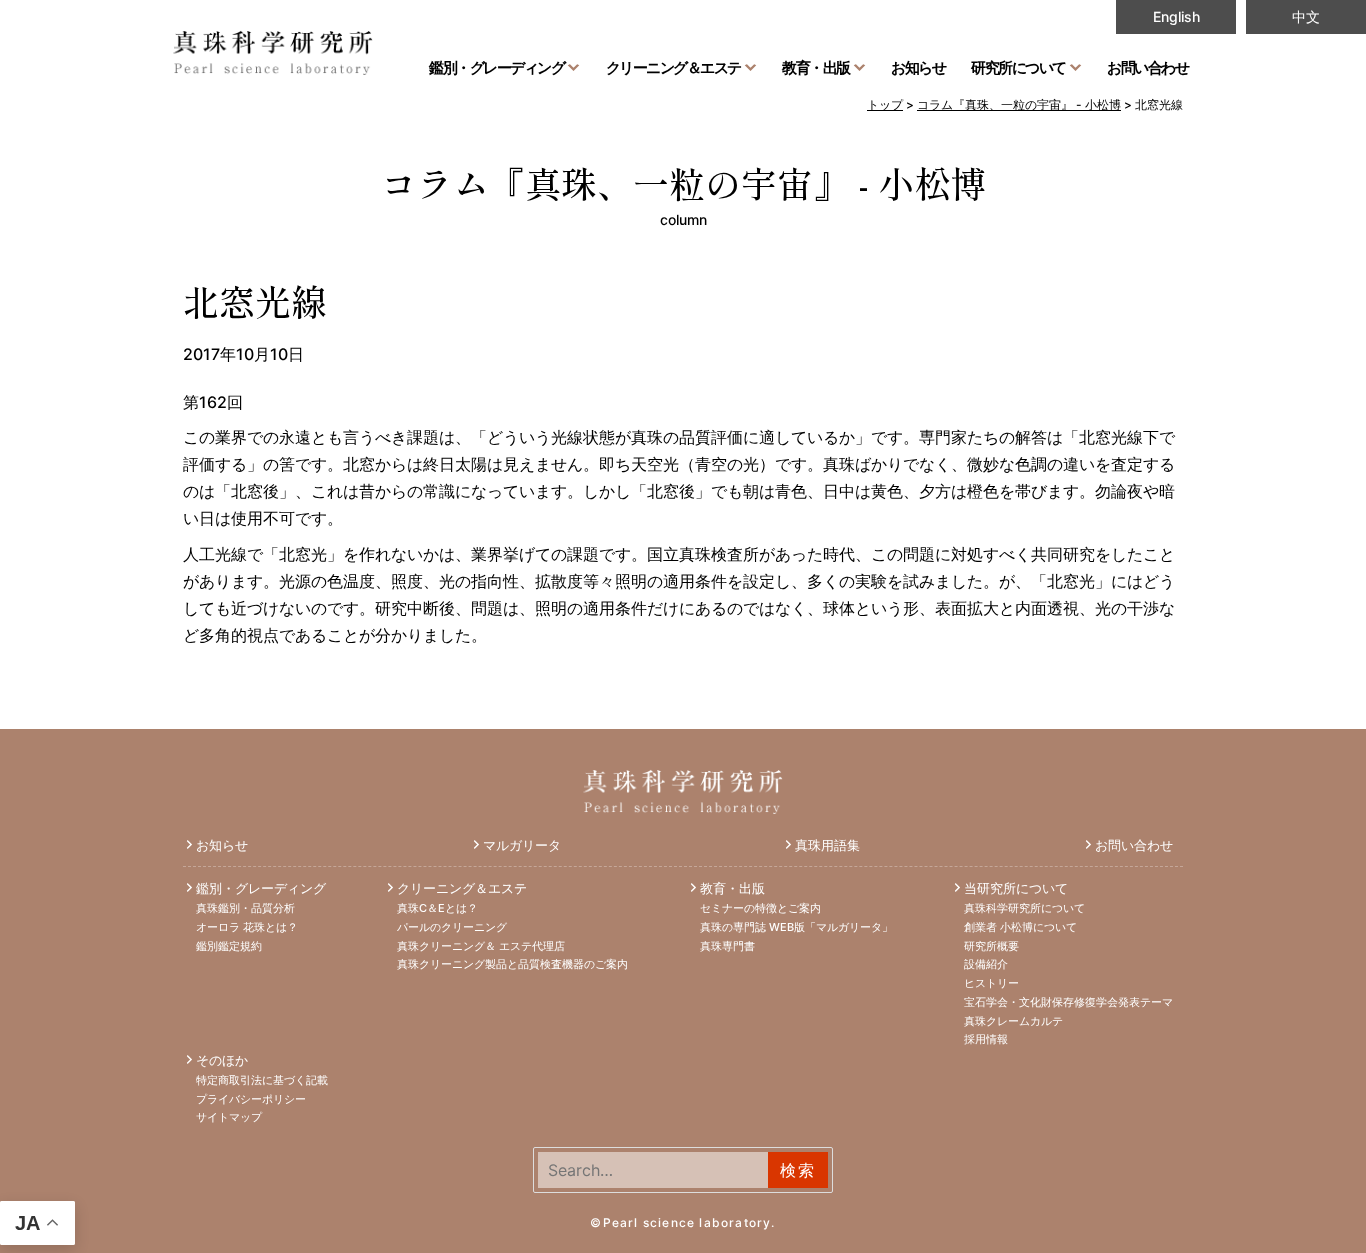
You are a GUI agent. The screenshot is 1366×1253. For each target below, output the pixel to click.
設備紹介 (986, 964)
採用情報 (986, 1039)
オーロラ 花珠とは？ (247, 927)
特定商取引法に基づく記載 (262, 1080)
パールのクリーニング (452, 927)
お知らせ (918, 66)
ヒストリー (991, 983)
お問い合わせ (1147, 66)
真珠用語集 (827, 845)
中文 (1306, 16)
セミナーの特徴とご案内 (760, 908)
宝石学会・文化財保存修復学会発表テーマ (1068, 1002)
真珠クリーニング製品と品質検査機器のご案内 (512, 964)
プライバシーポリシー (251, 1099)
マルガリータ (522, 845)
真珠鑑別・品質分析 (245, 908)
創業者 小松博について (1020, 927)
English (1176, 16)
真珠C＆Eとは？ (437, 908)
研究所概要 (991, 946)
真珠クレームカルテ (1013, 1021)
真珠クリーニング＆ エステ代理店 (481, 946)
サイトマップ (229, 1117)
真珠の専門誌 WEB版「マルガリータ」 (796, 927)
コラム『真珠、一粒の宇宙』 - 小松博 (683, 182)
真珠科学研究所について (1024, 908)
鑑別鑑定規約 (229, 946)
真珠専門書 (727, 946)
